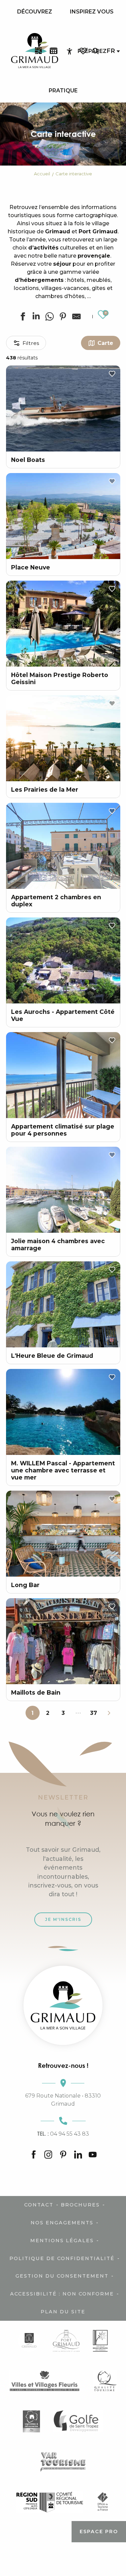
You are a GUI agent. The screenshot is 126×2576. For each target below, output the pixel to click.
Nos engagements (62, 2223)
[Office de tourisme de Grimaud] (63, 2005)
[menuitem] (35, 12)
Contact (39, 2205)
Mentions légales (62, 2241)
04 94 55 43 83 (63, 2134)
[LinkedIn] (78, 2155)
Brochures (80, 2205)
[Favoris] (84, 51)
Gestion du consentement (62, 2276)
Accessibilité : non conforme (62, 2294)
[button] (95, 51)
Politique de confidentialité (62, 2258)
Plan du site (63, 2312)
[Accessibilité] (70, 51)
